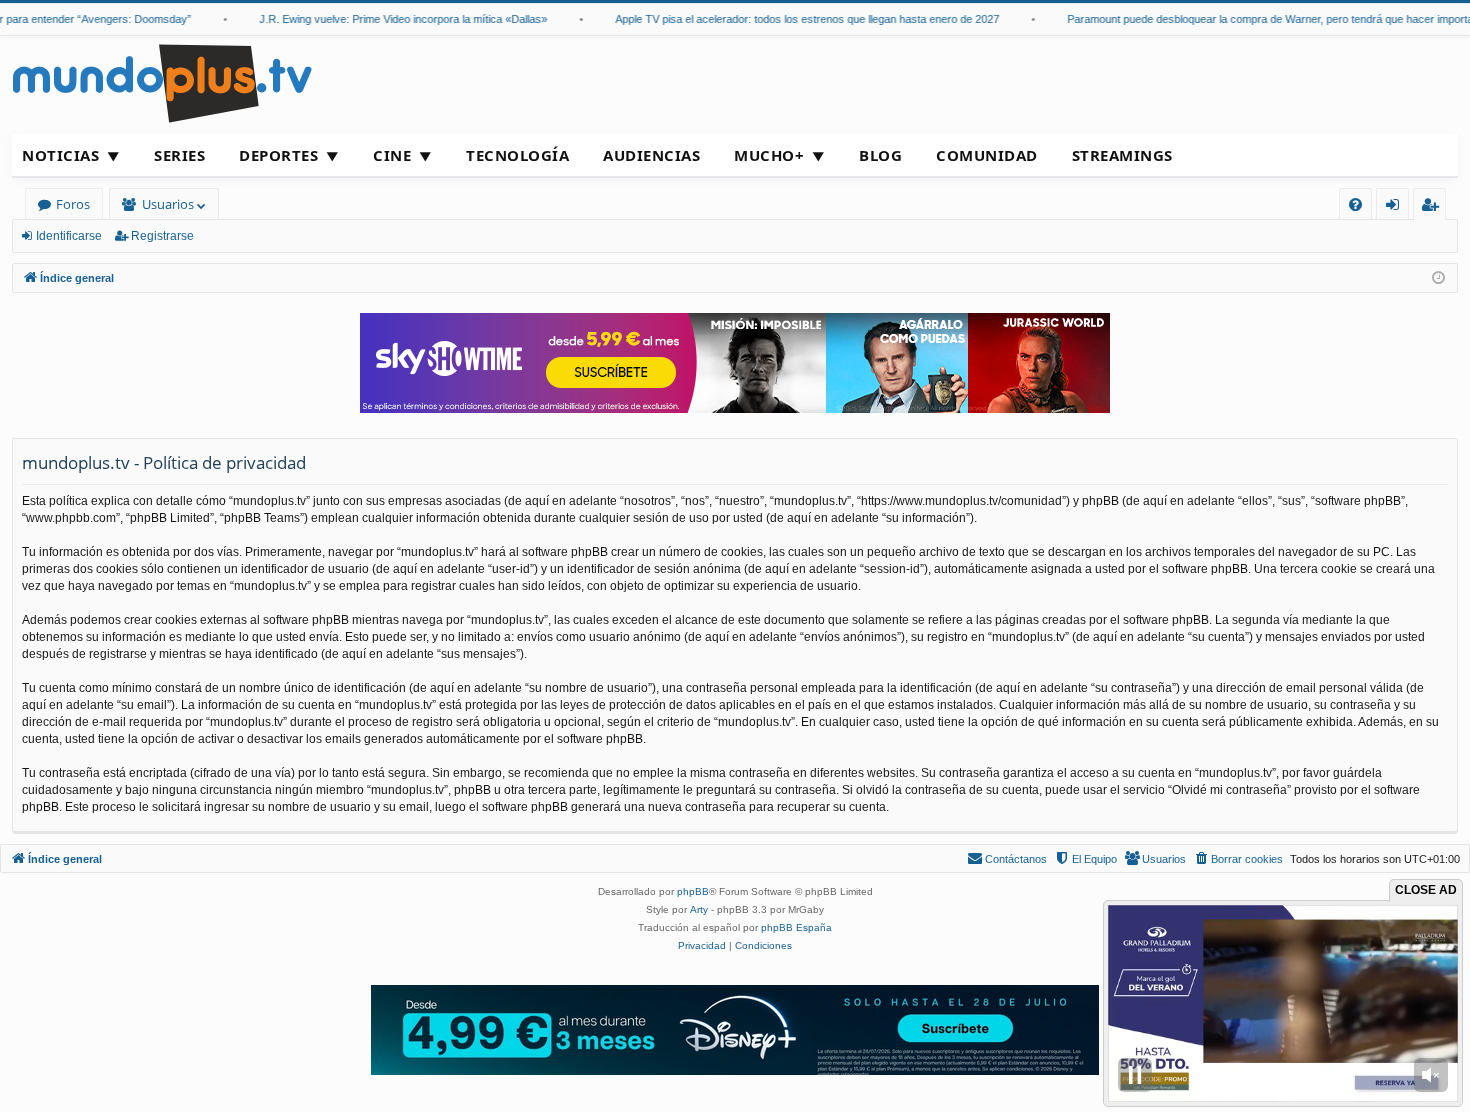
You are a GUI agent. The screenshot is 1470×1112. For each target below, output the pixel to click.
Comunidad (987, 155)
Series (179, 155)
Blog (880, 155)
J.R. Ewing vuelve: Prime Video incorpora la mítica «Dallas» (380, 19)
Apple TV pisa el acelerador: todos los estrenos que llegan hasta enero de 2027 (784, 19)
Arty (699, 909)
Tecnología (517, 155)
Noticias (60, 155)
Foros (73, 204)
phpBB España (796, 927)
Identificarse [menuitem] (1396, 207)
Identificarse (69, 236)
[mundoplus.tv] (162, 82)
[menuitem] (1355, 204)
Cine (392, 155)
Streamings (1122, 155)
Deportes (278, 155)
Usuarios (168, 204)
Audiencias (651, 155)
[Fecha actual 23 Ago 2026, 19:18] (1438, 278)
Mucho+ (769, 155)
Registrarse (162, 236)
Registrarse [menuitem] (1434, 207)
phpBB (693, 891)
